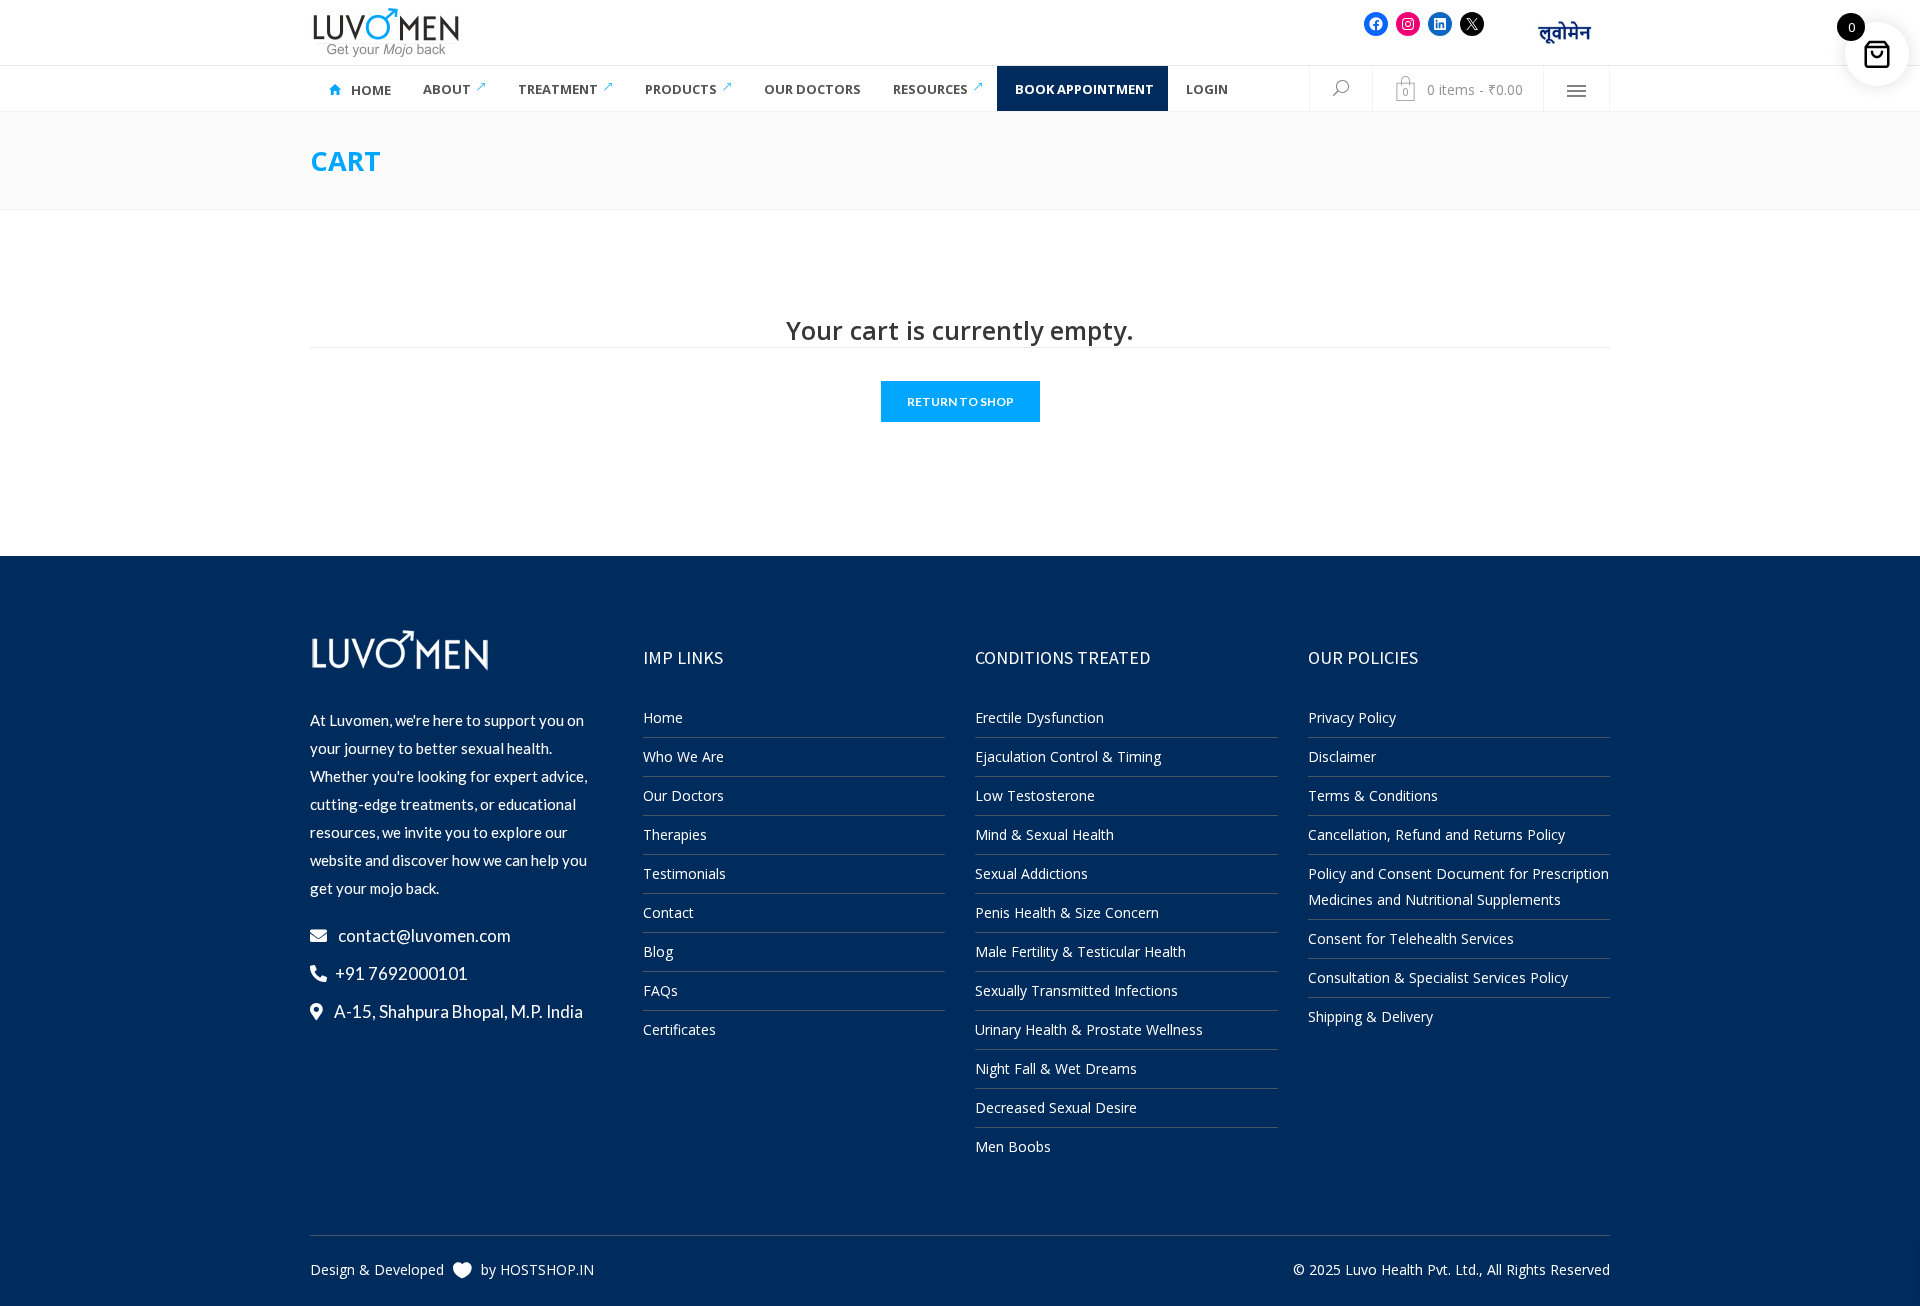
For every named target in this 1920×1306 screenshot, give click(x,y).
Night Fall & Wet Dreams (1056, 1068)
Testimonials (684, 873)
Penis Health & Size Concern (1067, 912)
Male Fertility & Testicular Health (1080, 951)
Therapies (675, 834)
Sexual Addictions (1031, 873)
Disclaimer (1342, 756)
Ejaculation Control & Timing (1068, 756)
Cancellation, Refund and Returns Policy (1436, 834)
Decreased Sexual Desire (1056, 1107)
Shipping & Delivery (1370, 1016)
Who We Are (683, 756)
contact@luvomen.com (424, 935)
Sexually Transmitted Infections (1076, 990)
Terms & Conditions (1373, 795)
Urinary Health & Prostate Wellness (1089, 1029)
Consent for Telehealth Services (1411, 938)
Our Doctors (683, 795)
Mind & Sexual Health (1044, 834)
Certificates (679, 1029)
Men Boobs (1013, 1146)
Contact (668, 912)
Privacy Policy (1352, 717)
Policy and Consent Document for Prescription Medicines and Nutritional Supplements (1458, 886)
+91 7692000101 (401, 973)
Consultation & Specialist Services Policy (1438, 977)
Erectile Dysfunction (1039, 717)
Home (663, 717)
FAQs (660, 990)
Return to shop (960, 401)
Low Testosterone (1035, 795)
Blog (658, 951)
